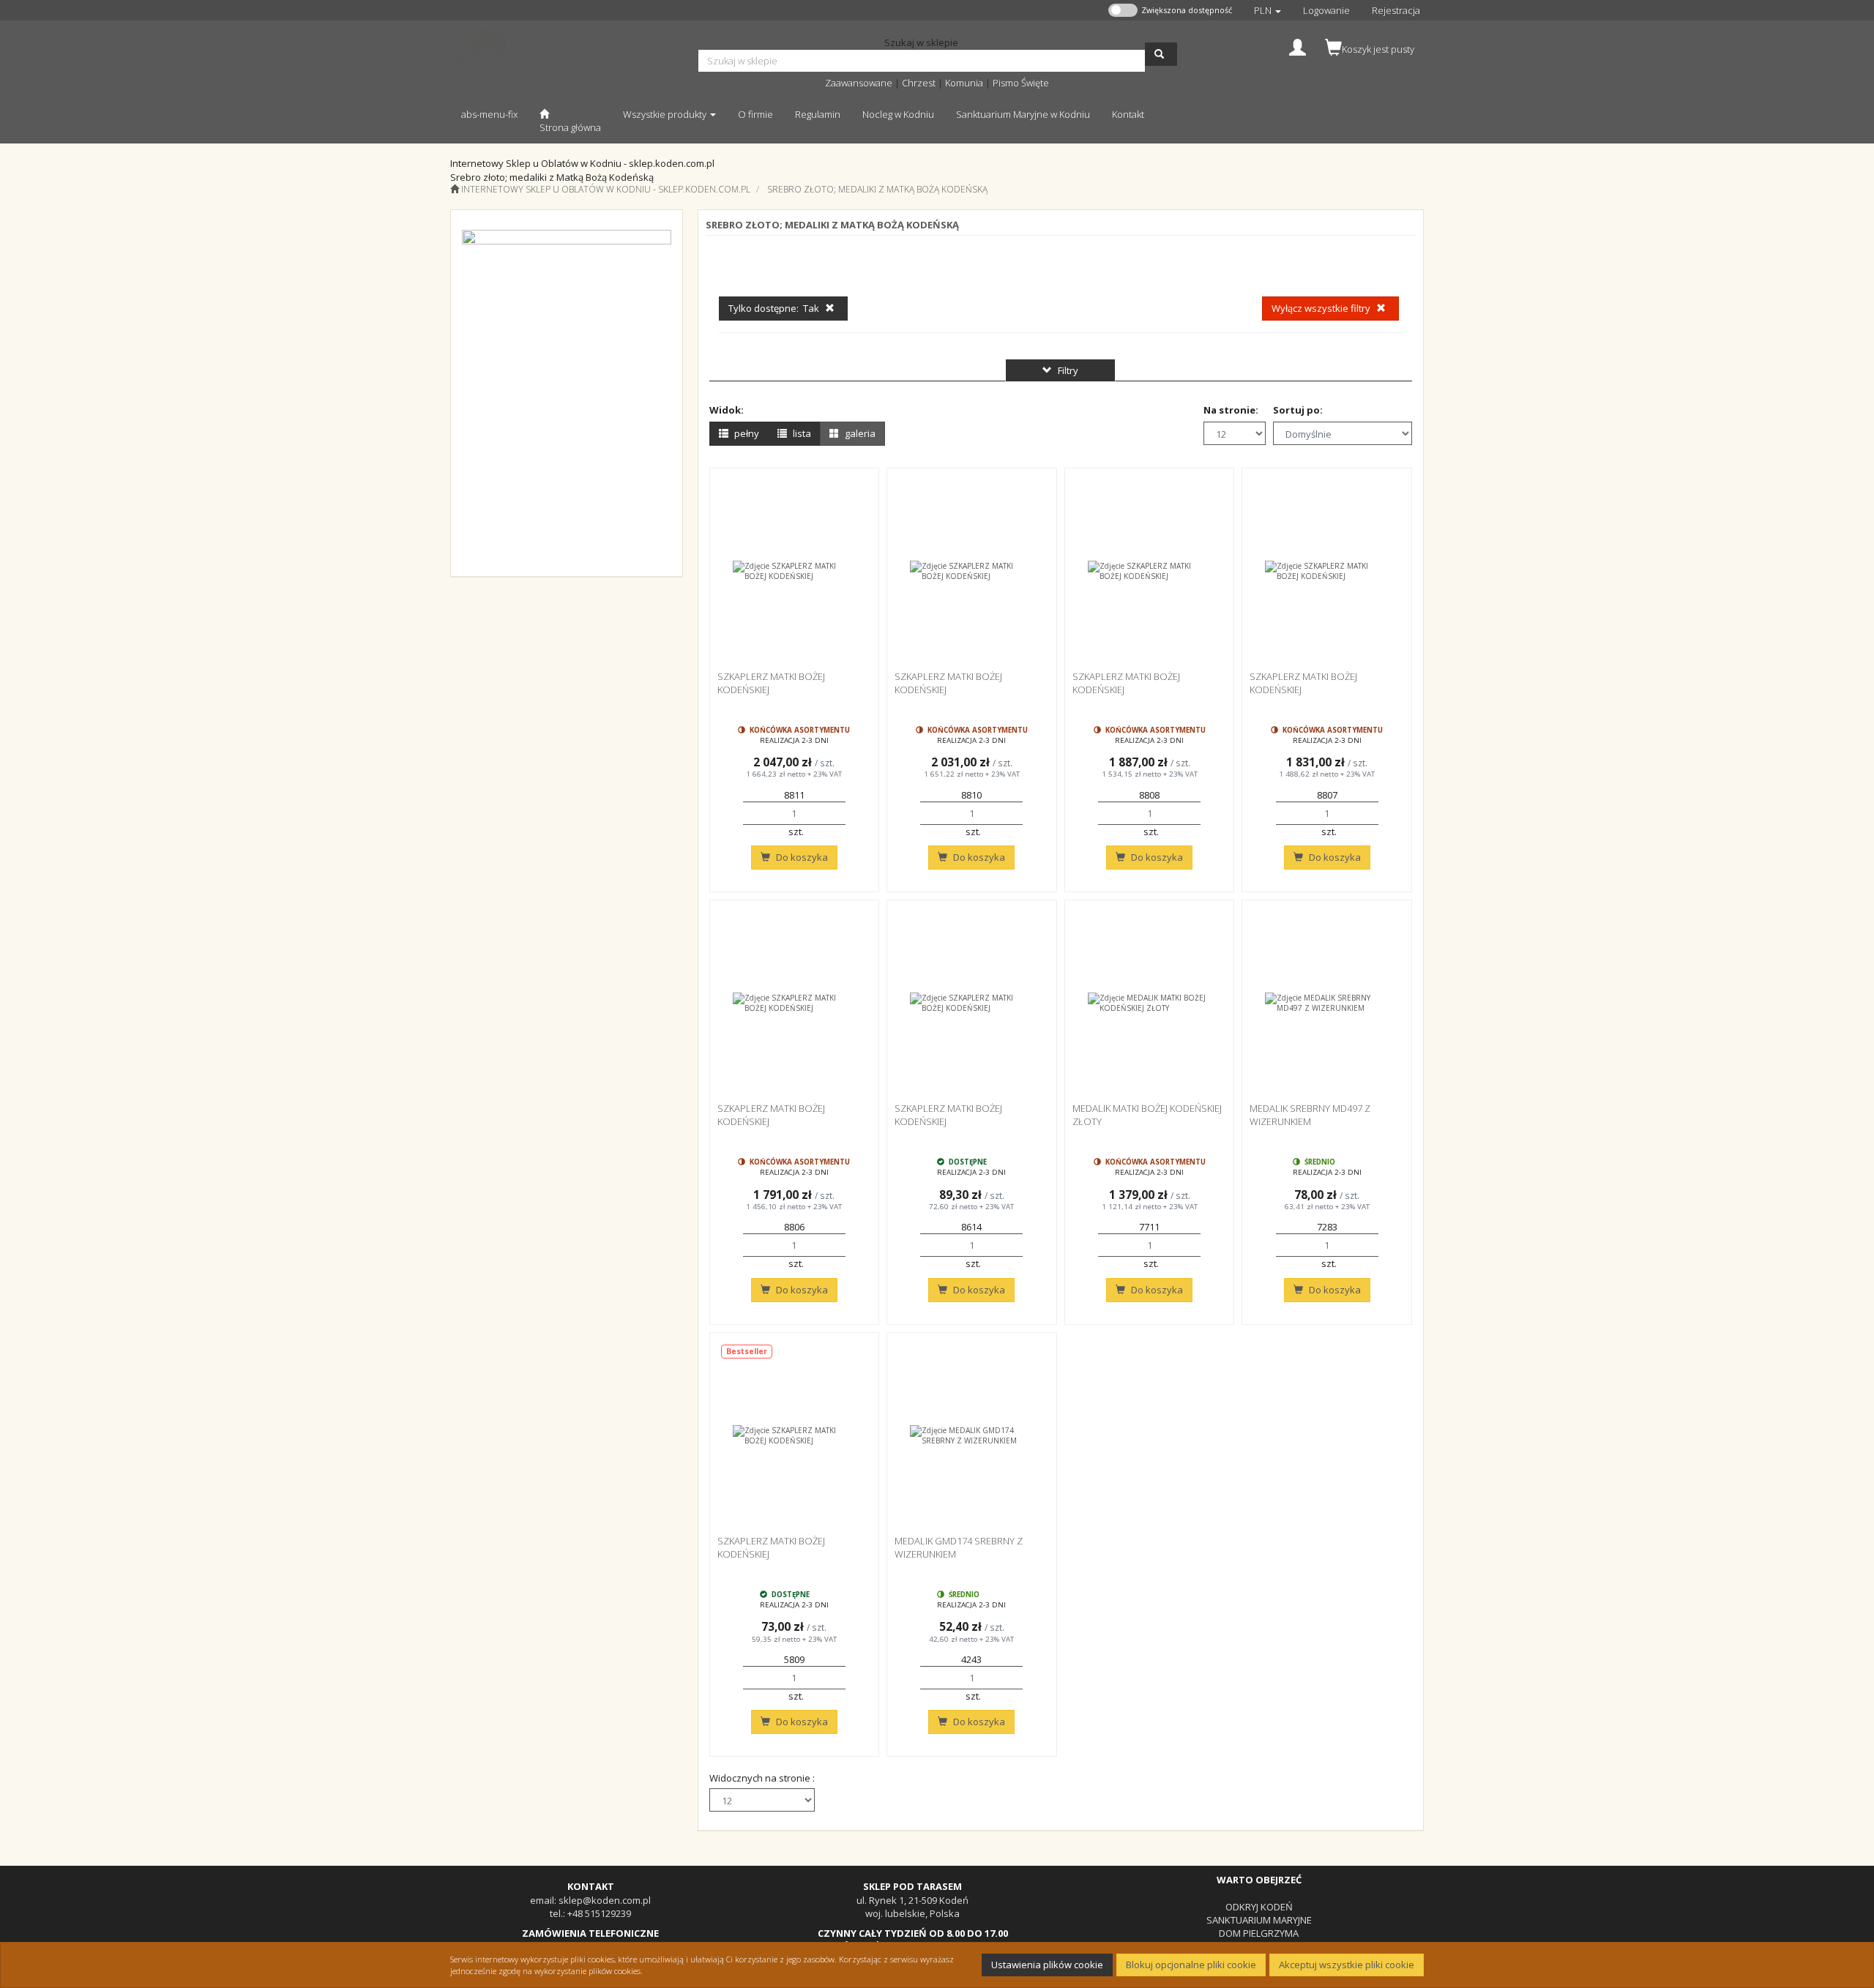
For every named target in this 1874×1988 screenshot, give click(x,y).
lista (801, 433)
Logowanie (1326, 10)
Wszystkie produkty (666, 114)
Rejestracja (1396, 10)
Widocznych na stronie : (762, 1778)
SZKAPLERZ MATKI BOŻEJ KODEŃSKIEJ (771, 683)
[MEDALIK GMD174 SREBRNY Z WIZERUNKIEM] (972, 1435)
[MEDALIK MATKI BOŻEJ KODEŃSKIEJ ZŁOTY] (1150, 1003)
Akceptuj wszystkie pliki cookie (1347, 1965)
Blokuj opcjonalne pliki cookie (1191, 1965)
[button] (1268, 10)
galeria (859, 433)
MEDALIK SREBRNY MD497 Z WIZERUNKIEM (1310, 1115)
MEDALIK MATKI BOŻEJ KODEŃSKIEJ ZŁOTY (1147, 1115)
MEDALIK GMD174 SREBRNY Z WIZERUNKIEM (959, 1547)
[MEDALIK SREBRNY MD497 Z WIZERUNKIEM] (1327, 1003)
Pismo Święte (1021, 83)
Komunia (964, 83)
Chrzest (919, 83)
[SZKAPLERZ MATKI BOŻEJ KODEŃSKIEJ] (795, 571)
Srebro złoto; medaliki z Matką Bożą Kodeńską (877, 189)
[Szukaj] (1161, 54)
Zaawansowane (859, 83)
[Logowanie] (1298, 46)
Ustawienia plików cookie (1047, 1965)
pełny (746, 433)
